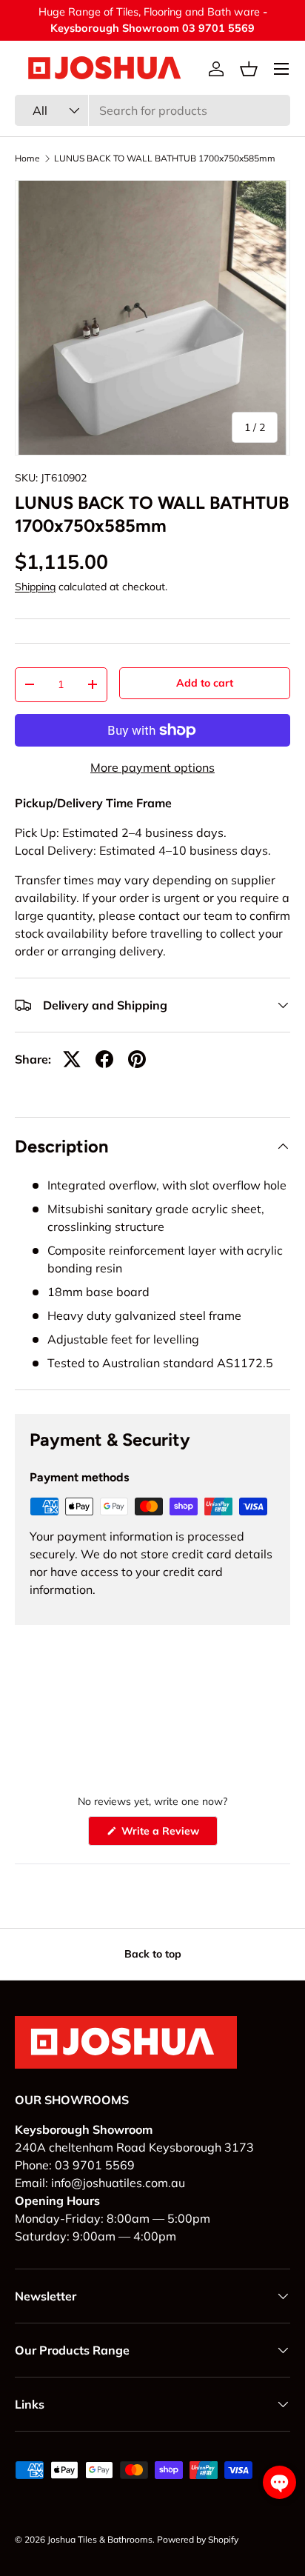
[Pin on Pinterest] (137, 1059)
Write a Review (163, 1835)
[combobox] (152, 110)
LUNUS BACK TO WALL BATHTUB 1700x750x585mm (165, 159)
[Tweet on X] (72, 1059)
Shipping (35, 587)
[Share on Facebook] (104, 1059)
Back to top (153, 1954)
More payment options (152, 767)
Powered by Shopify (198, 2539)
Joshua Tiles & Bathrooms (100, 2539)
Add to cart (205, 683)
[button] (249, 69)
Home (27, 159)
